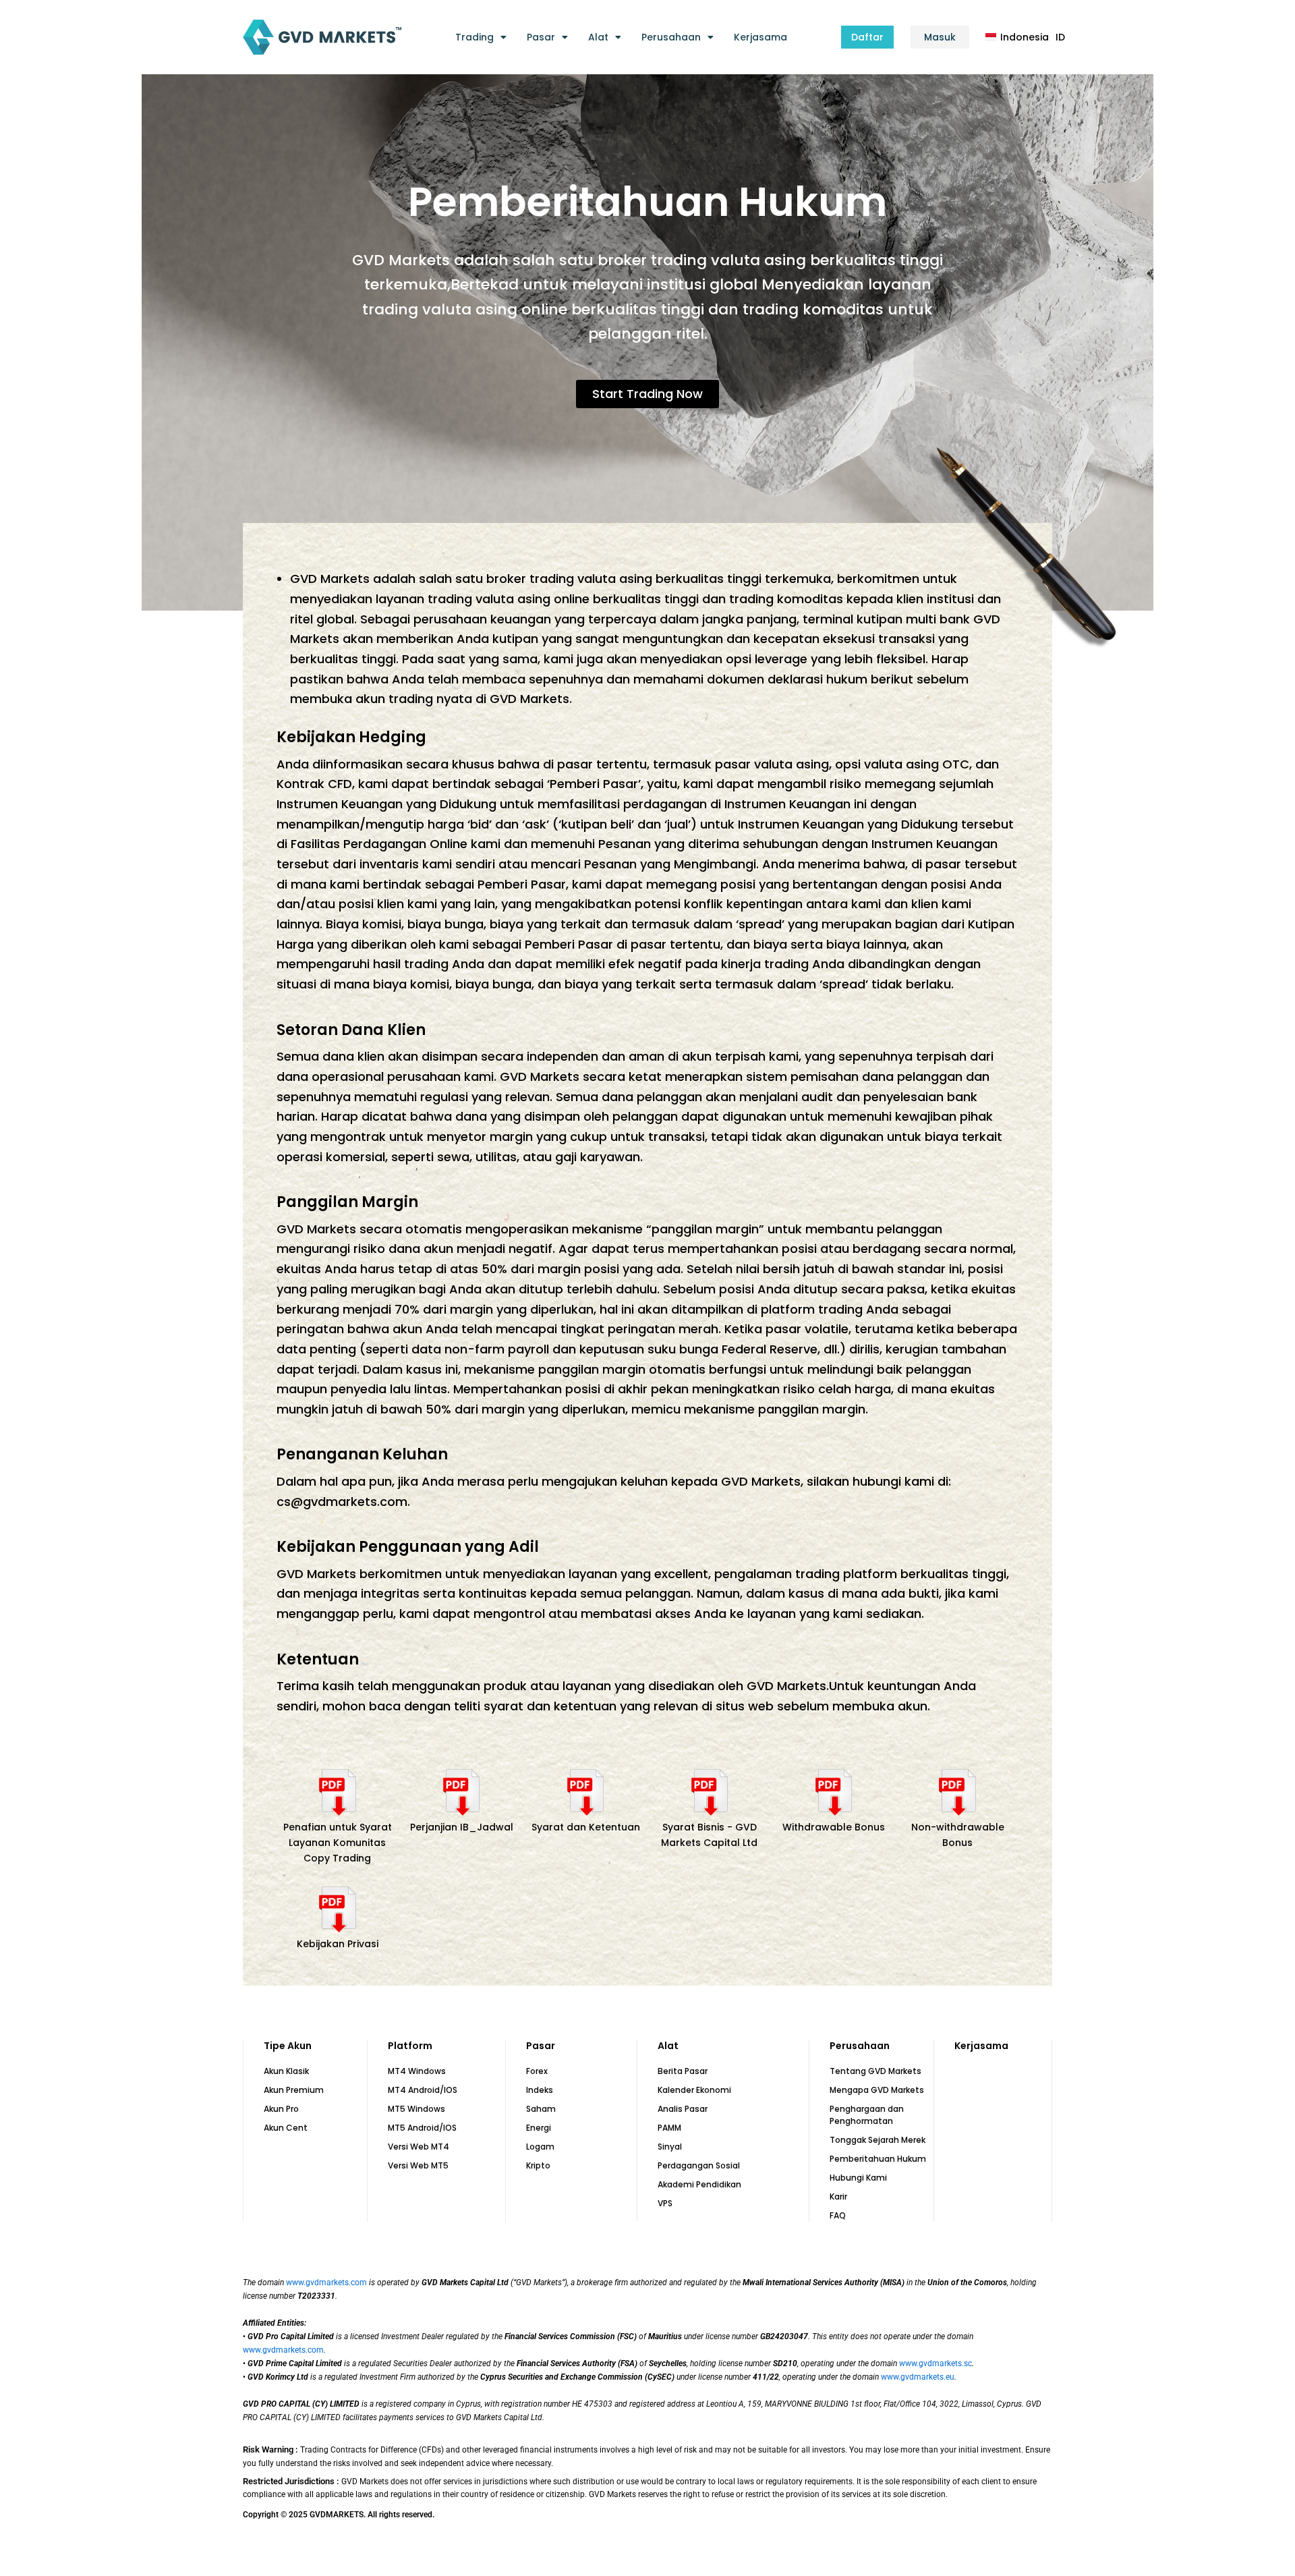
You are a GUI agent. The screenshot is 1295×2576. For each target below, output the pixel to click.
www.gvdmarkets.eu (918, 2377)
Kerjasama (760, 37)
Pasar (541, 37)
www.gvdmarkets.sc (936, 2363)
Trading (474, 37)
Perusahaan (671, 37)
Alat (598, 37)
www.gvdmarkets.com (326, 2283)
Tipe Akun (288, 2046)
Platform (410, 2046)
